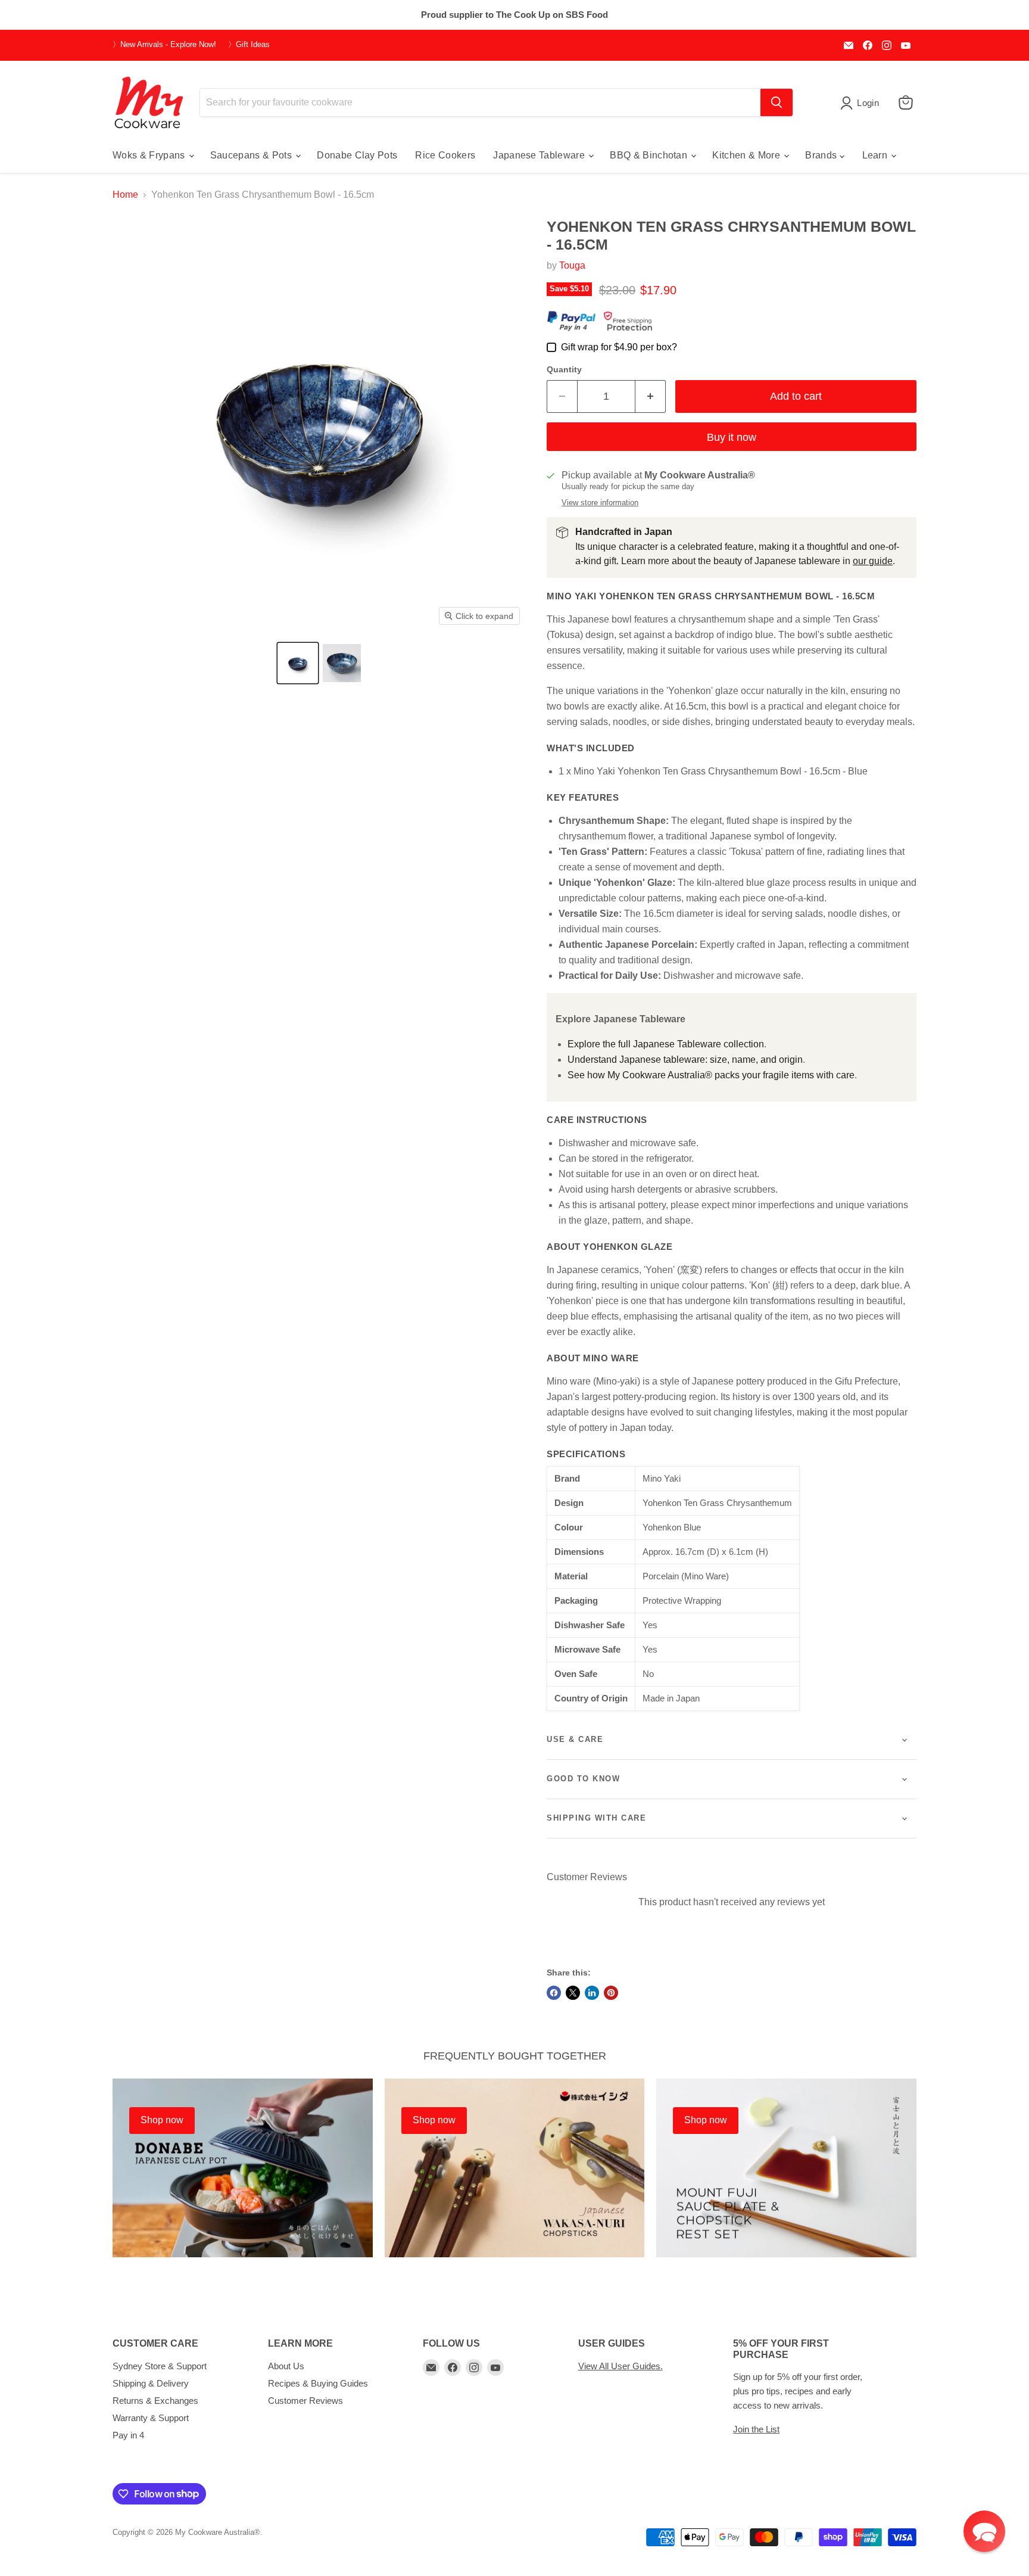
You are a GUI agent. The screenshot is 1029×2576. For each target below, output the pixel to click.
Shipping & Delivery (151, 2383)
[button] (298, 663)
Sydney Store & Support (160, 2366)
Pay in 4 (128, 2435)
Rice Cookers (445, 155)
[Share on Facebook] (554, 1993)
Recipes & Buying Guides (318, 2383)
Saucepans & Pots (252, 155)
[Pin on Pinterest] (611, 1993)
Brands (822, 155)
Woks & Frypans (150, 155)
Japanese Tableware (540, 155)
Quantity (564, 369)
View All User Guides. (620, 2366)
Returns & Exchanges (155, 2401)
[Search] (777, 102)
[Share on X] (573, 1993)
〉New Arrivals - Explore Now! (164, 45)
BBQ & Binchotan (650, 155)
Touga (572, 265)
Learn (876, 155)
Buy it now (732, 437)
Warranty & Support (151, 2418)
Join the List (756, 2429)
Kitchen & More (747, 155)
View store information (600, 503)
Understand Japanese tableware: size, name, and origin (685, 1060)
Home (125, 195)
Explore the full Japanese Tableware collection (666, 1044)
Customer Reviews (305, 2401)
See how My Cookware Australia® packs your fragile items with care (711, 1075)
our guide (873, 561)
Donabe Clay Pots (357, 155)
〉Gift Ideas (249, 45)
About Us (286, 2366)
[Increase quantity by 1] (651, 396)
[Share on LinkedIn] (592, 1993)
